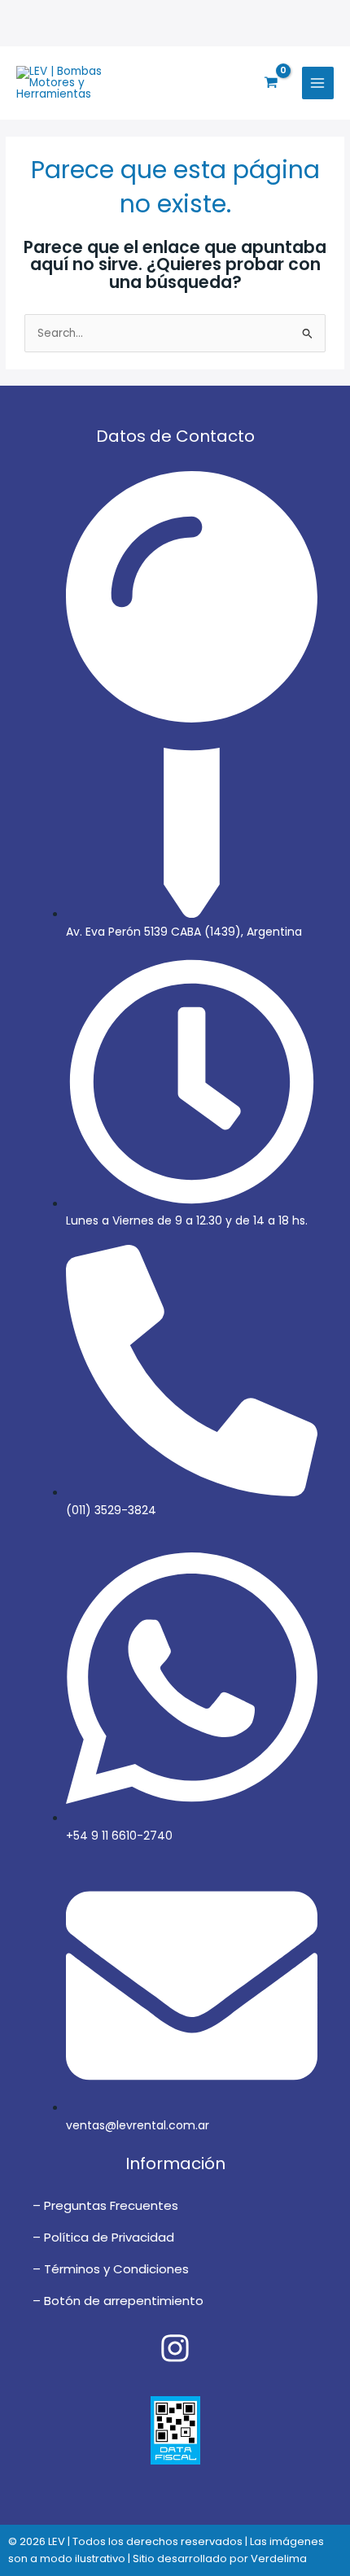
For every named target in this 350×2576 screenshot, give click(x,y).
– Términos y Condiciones (111, 2269)
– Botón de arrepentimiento (118, 2301)
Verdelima (279, 2559)
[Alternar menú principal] (318, 83)
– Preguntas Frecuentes (105, 2205)
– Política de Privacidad (103, 2237)
